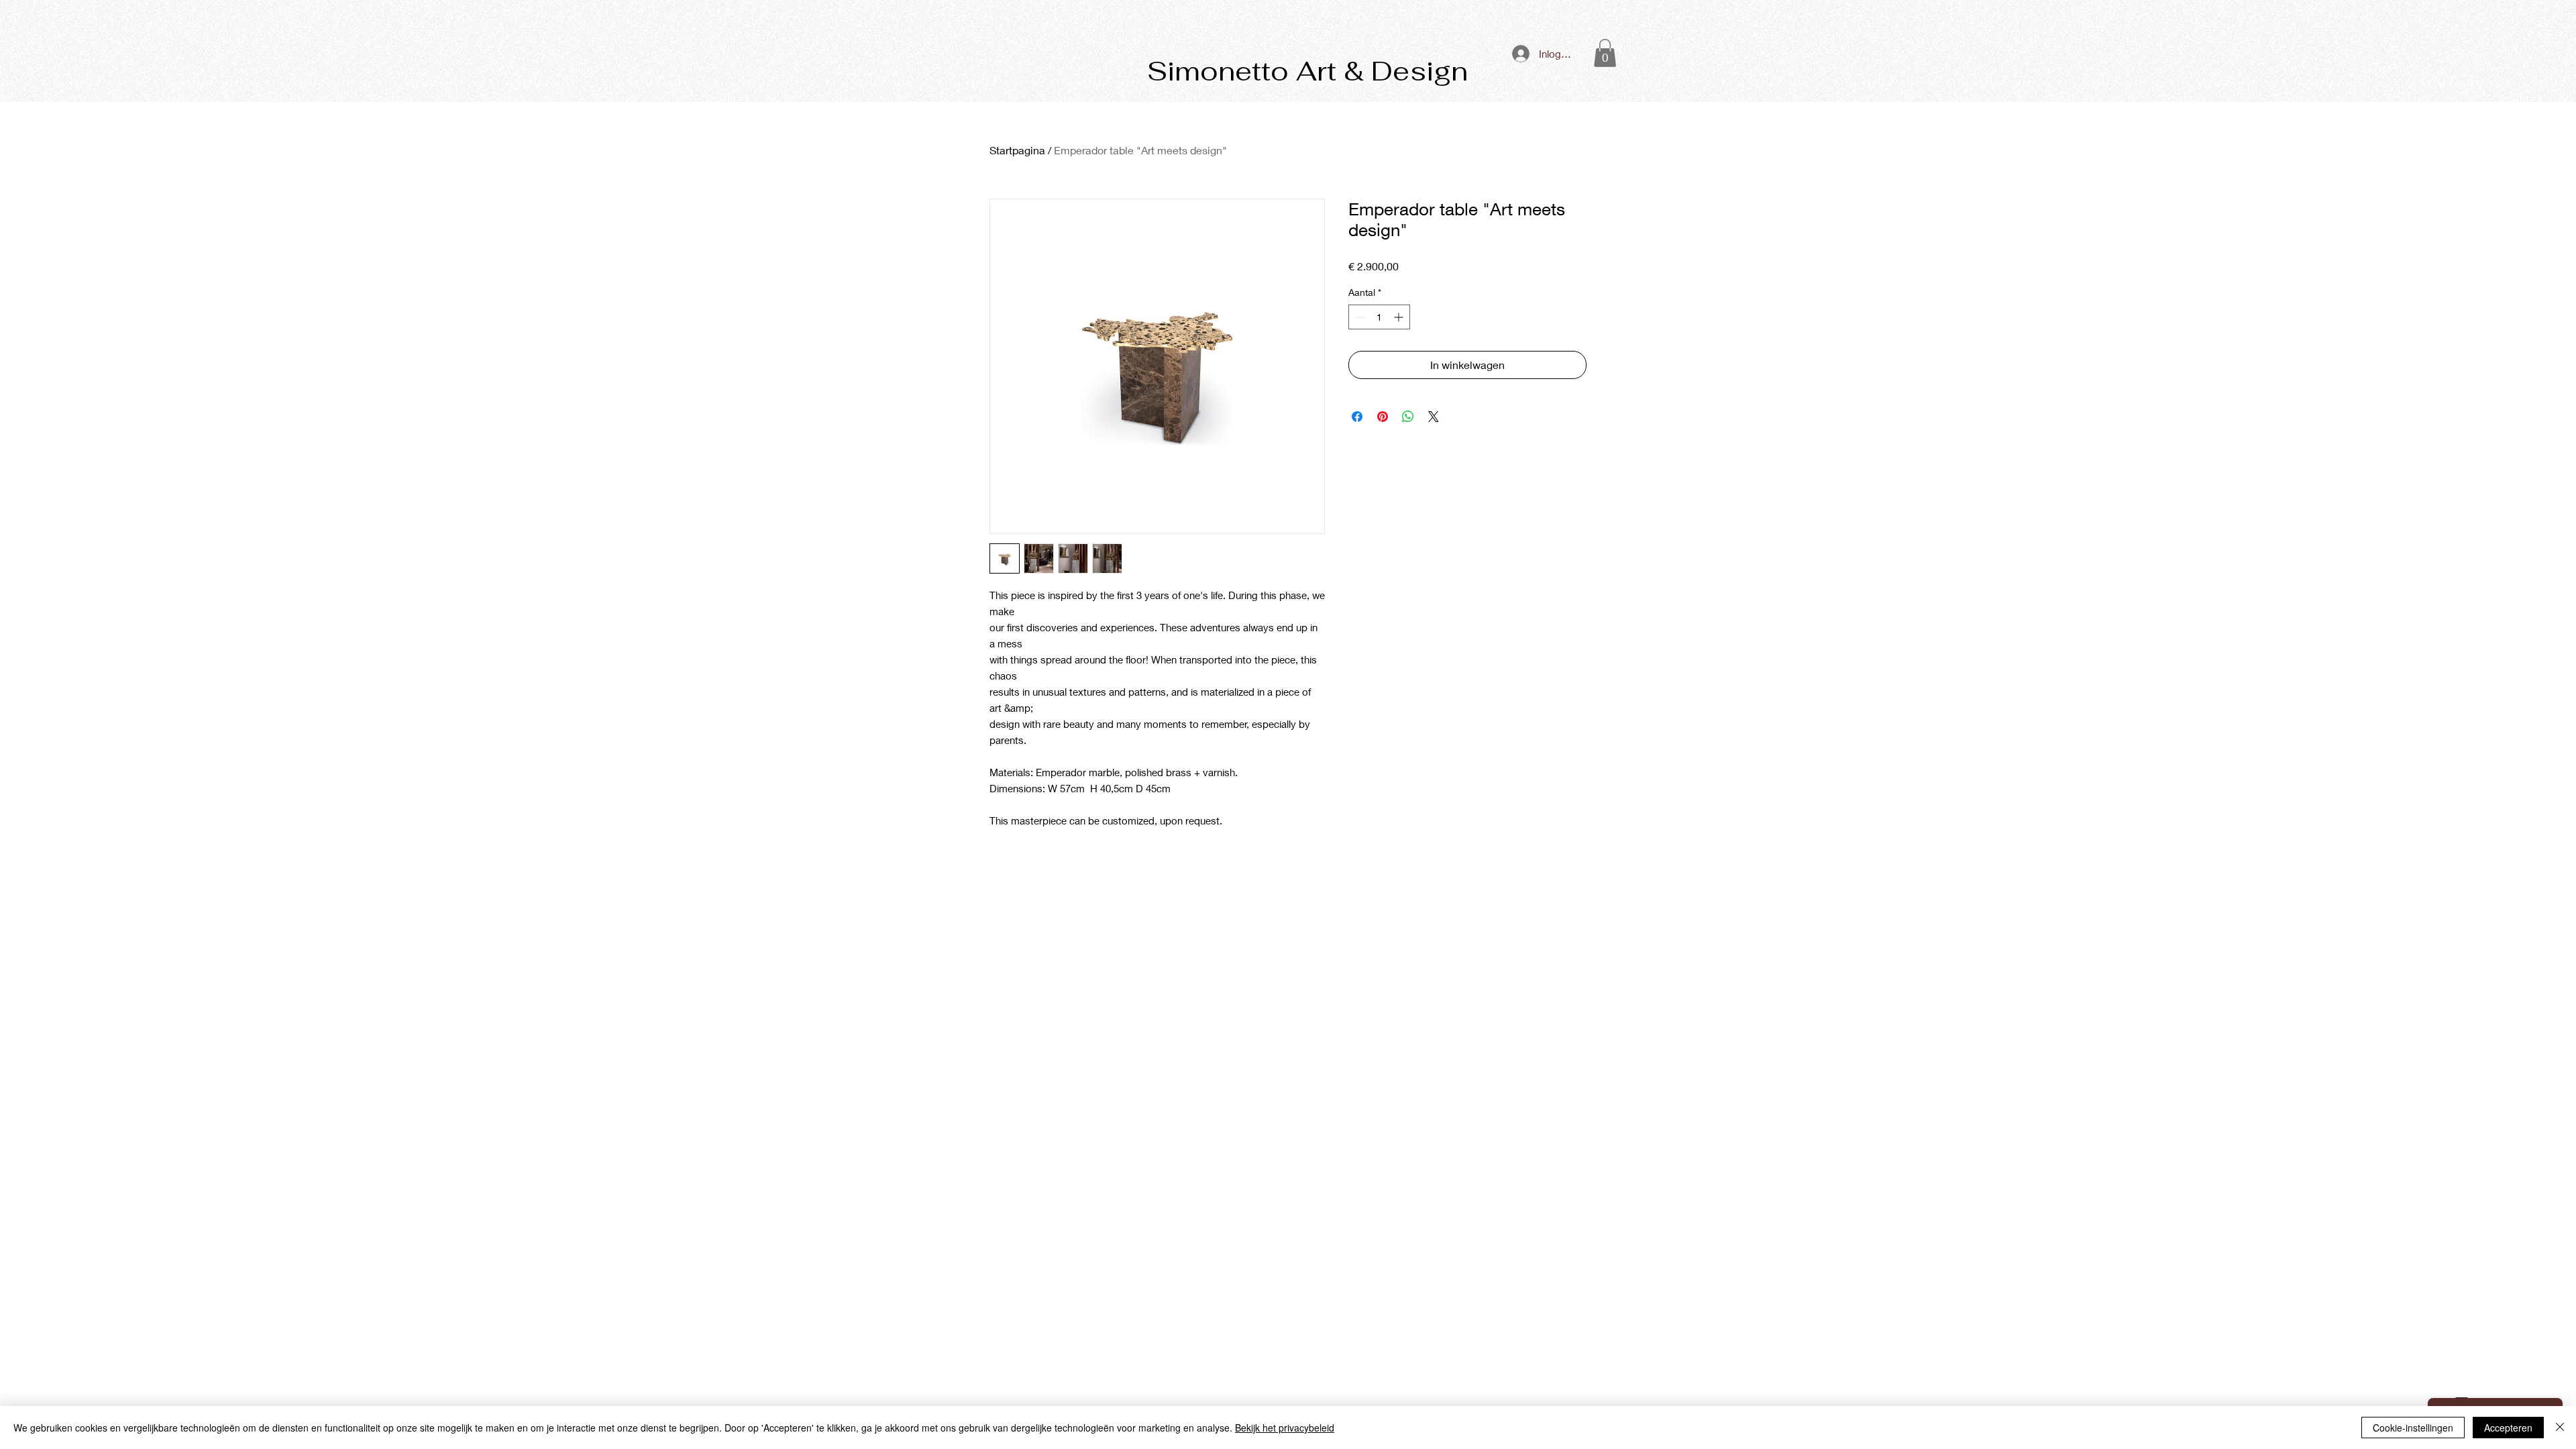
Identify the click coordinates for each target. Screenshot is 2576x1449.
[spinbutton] (1379, 317)
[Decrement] (1359, 317)
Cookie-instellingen (2413, 1428)
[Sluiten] (2560, 1428)
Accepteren (2508, 1428)
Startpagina (1017, 150)
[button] (1605, 53)
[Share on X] (1434, 417)
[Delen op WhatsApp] (1408, 417)
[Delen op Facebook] (1357, 417)
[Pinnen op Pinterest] (1383, 417)
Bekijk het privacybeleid (1285, 1428)
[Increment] (1400, 317)
